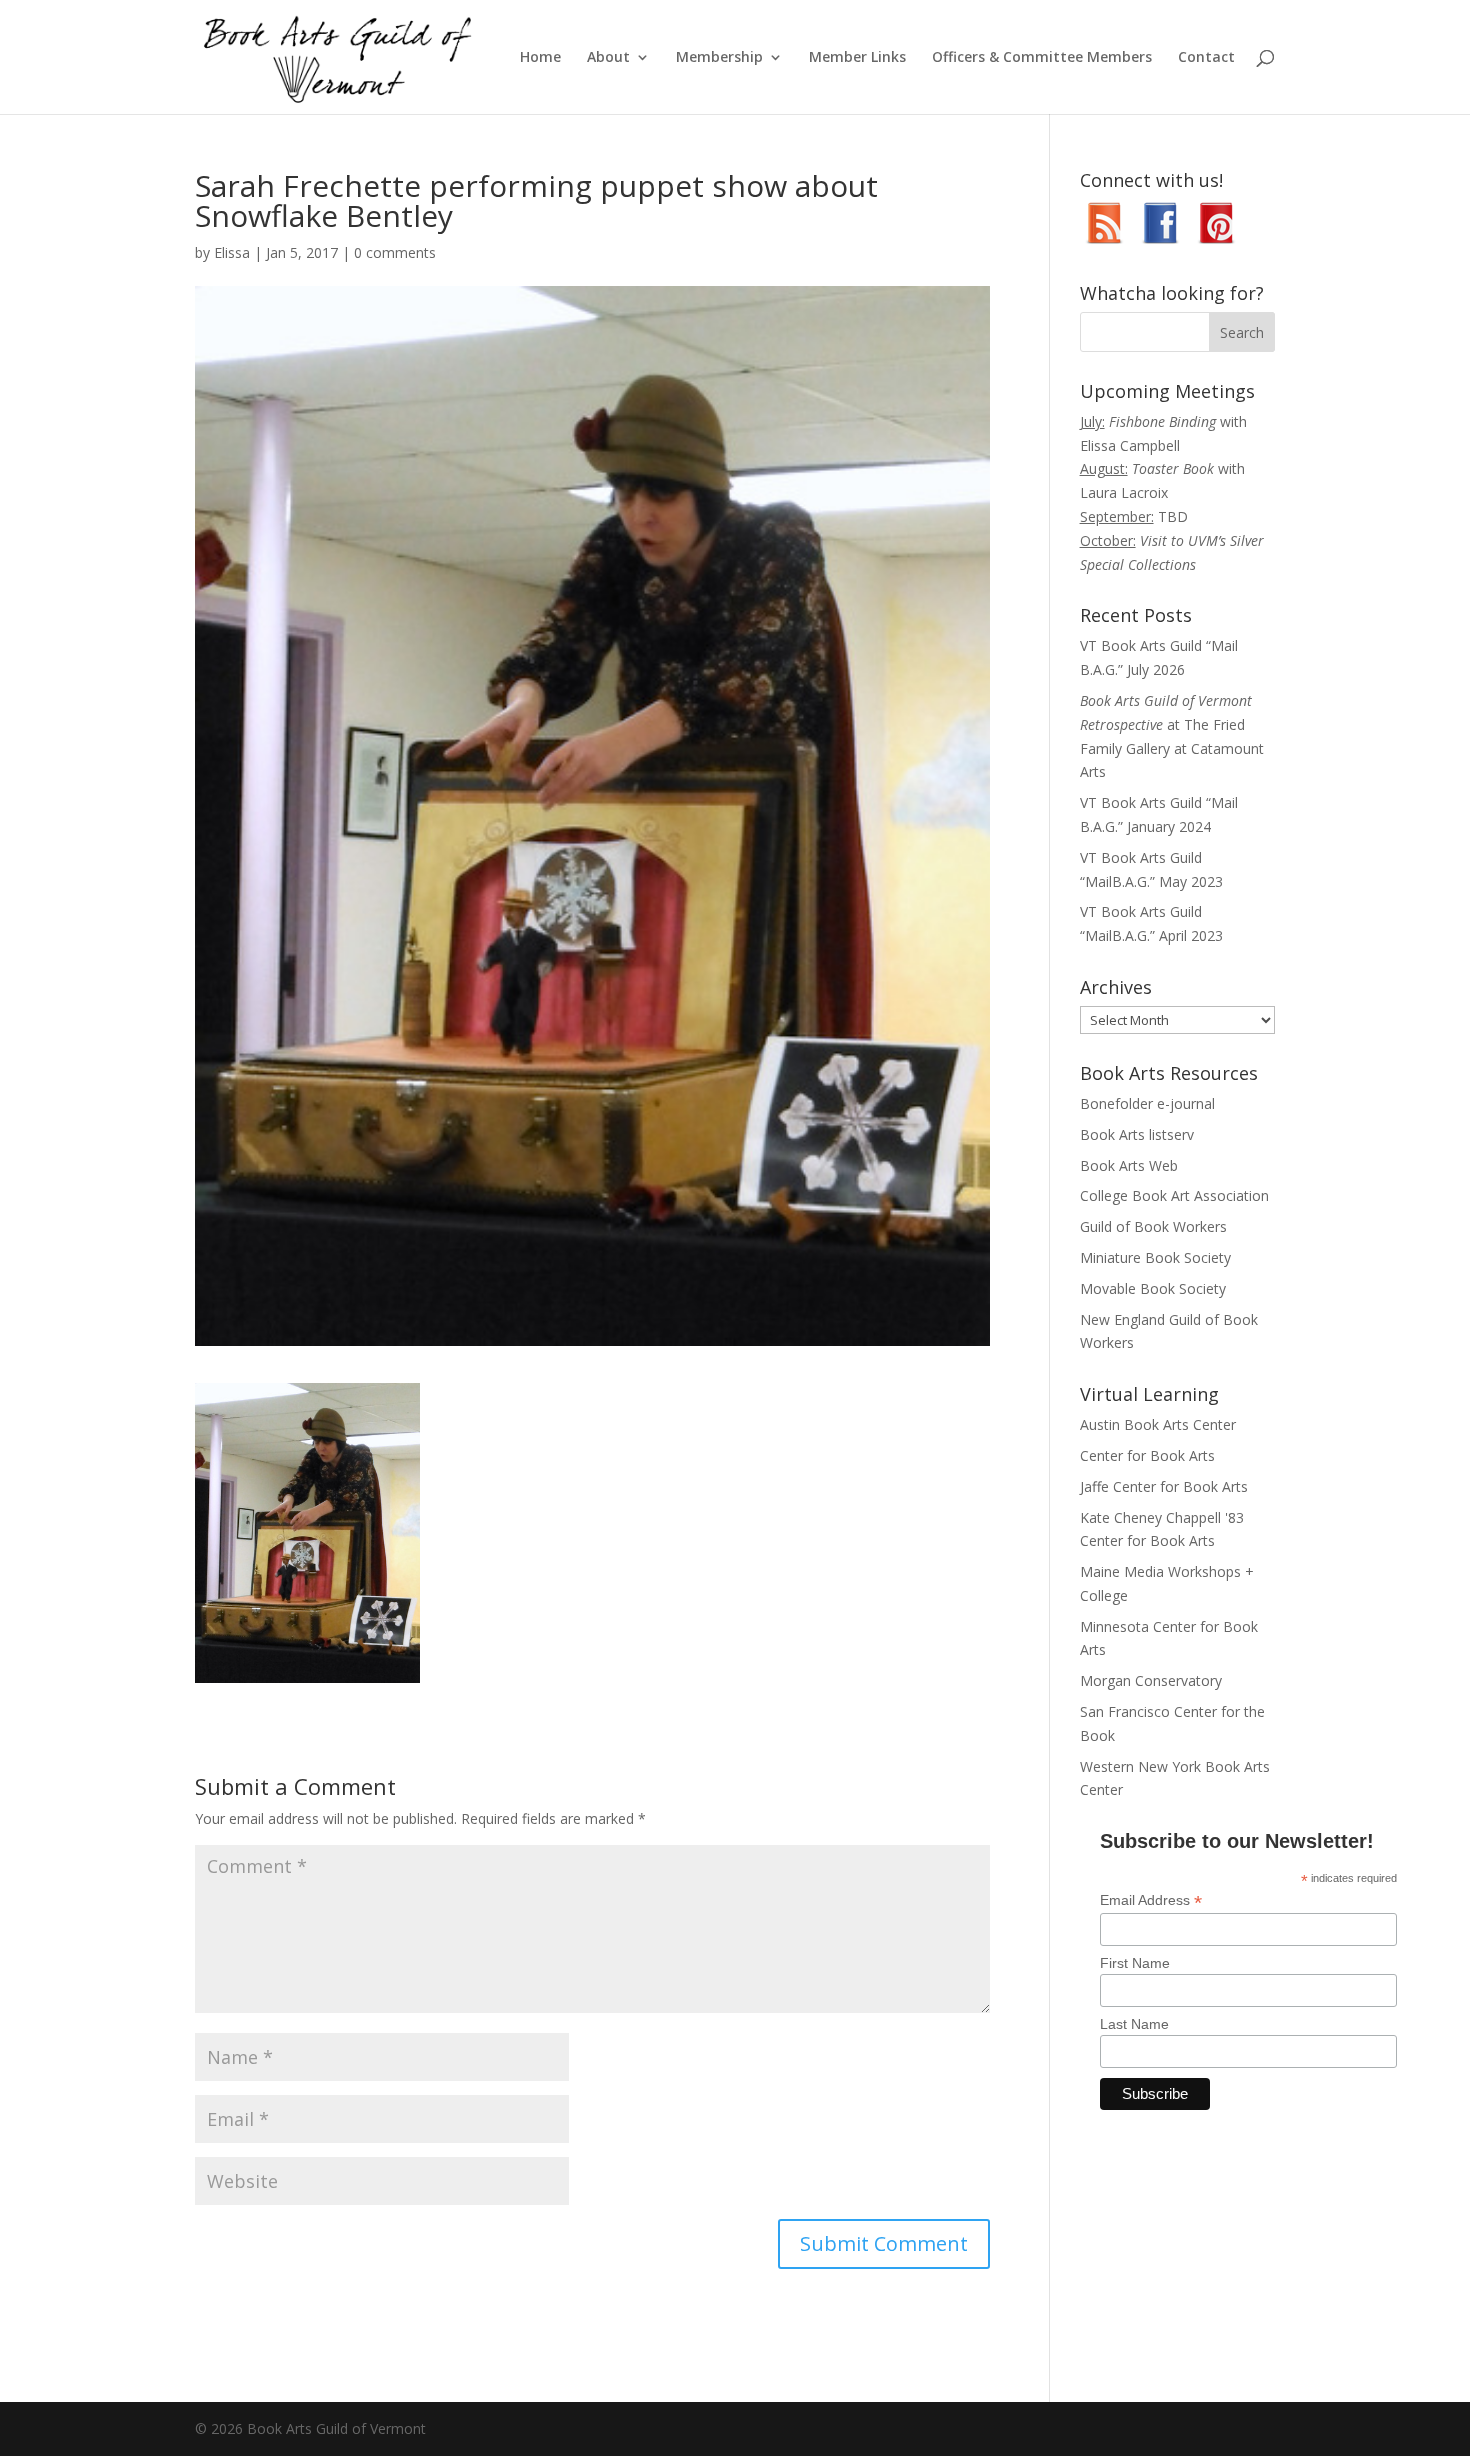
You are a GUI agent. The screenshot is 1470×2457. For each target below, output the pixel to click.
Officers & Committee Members (1042, 58)
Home (540, 58)
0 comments (395, 252)
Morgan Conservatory (1151, 1680)
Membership (719, 58)
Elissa (232, 252)
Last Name (1134, 2024)
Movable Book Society (1153, 1288)
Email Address (1151, 1900)
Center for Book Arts (1147, 1455)
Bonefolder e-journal (1147, 1103)
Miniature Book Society (1155, 1257)
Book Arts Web (1129, 1165)
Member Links (857, 58)
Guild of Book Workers (1153, 1226)
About (608, 58)
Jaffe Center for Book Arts (1164, 1486)
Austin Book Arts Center (1158, 1424)
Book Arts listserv (1137, 1134)
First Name (1135, 1963)
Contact (1206, 58)
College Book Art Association (1174, 1195)
